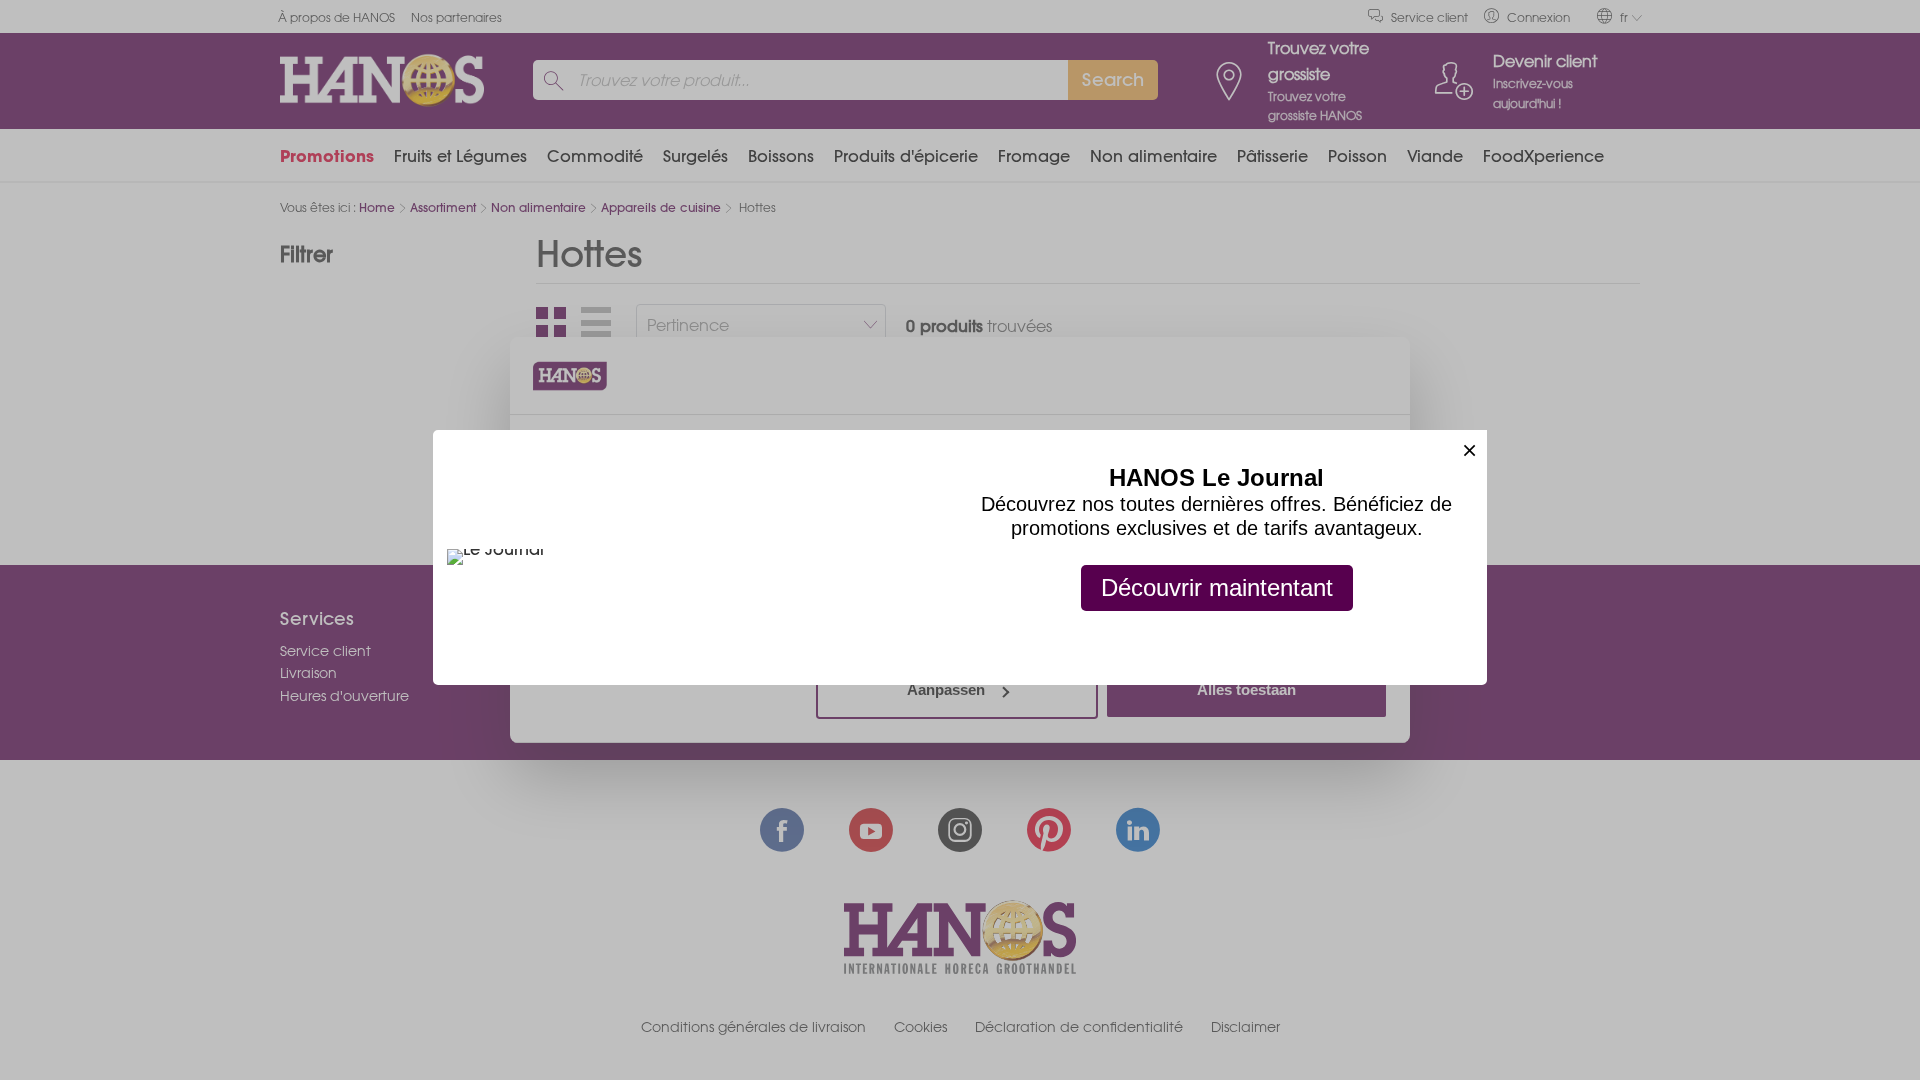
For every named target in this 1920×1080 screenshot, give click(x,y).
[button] (1469, 447)
